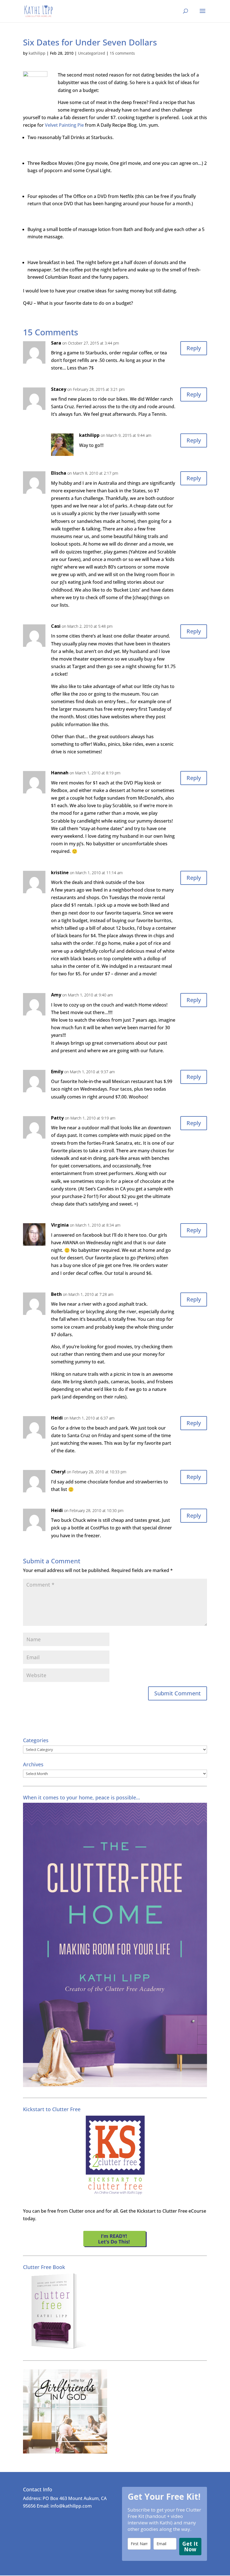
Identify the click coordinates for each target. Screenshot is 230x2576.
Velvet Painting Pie (65, 125)
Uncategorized (92, 53)
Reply (194, 348)
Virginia (60, 1225)
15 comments (122, 53)
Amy (56, 995)
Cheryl (58, 1472)
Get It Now (190, 2547)
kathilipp (37, 53)
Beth (56, 1294)
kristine (60, 872)
